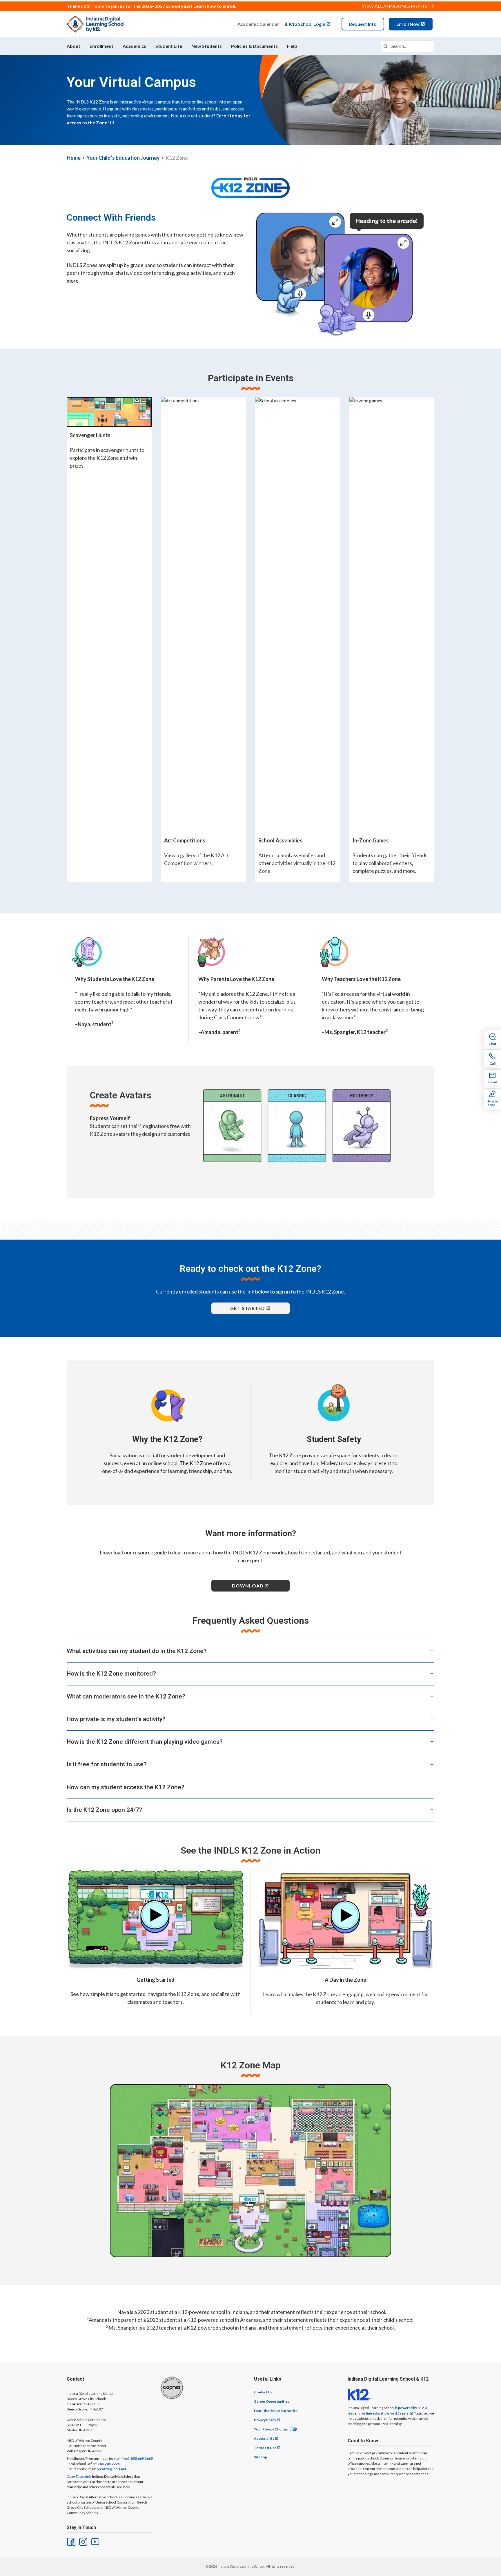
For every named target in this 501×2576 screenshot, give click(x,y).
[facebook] (71, 2541)
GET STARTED (248, 1308)
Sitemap (261, 2457)
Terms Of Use (265, 2448)
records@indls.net (111, 2469)
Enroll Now (408, 24)
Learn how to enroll (214, 6)
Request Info (363, 24)
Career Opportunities (272, 2401)
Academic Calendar (258, 24)
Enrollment (101, 46)
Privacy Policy (265, 2420)
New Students (207, 46)
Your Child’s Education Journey (123, 158)
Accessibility (264, 2438)
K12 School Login (307, 24)
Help (292, 46)
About (73, 46)
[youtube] (95, 2541)
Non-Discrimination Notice (276, 2411)
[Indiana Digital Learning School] (96, 24)
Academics (134, 46)
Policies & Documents (254, 46)
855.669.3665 (142, 2458)
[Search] (386, 46)
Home (74, 158)
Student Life (169, 46)
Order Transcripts (79, 2476)
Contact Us (263, 2392)
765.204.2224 (109, 2464)
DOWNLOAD (248, 1586)
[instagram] (83, 2541)
